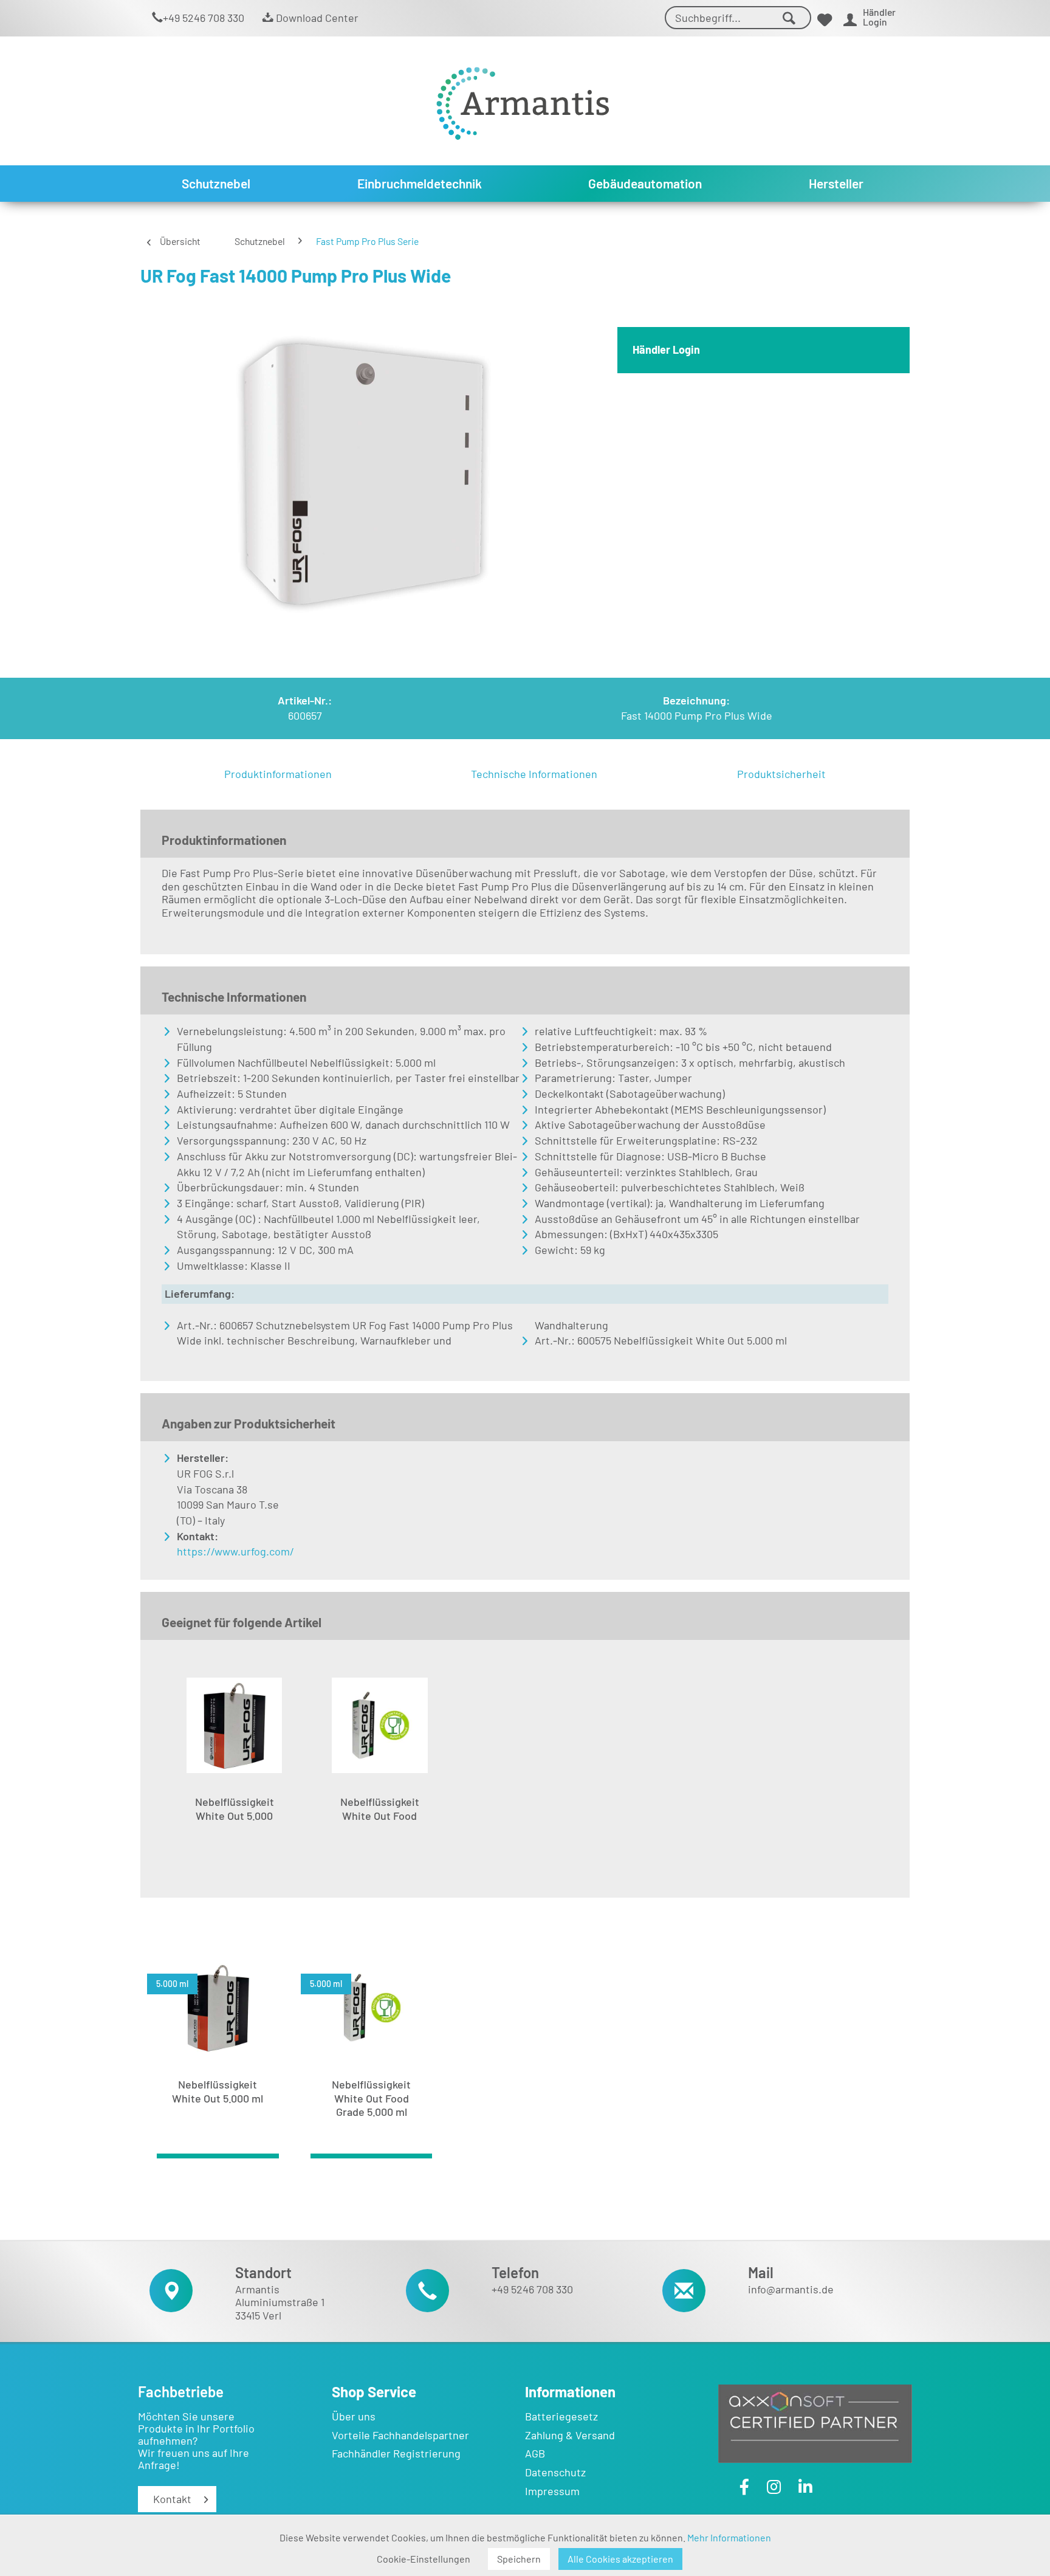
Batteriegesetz (561, 2416)
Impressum (552, 2491)
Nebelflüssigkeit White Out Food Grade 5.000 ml (380, 1815)
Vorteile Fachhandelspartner (400, 2435)
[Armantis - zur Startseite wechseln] (523, 99)
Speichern (519, 2559)
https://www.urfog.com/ (235, 1551)
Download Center (316, 18)
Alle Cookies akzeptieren (620, 2559)
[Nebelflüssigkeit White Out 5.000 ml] (234, 1726)
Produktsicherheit (781, 774)
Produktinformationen (278, 774)
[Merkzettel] (825, 20)
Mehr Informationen (729, 2537)
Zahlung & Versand (570, 2435)
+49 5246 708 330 (204, 18)
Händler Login (666, 350)
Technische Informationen (534, 774)
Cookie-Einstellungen (424, 2559)
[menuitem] (738, 18)
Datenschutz (555, 2472)
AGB (535, 2453)
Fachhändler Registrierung (396, 2453)
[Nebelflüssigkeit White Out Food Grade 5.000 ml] (379, 1726)
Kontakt (172, 2499)
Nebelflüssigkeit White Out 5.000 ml (235, 1815)
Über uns (354, 2416)
